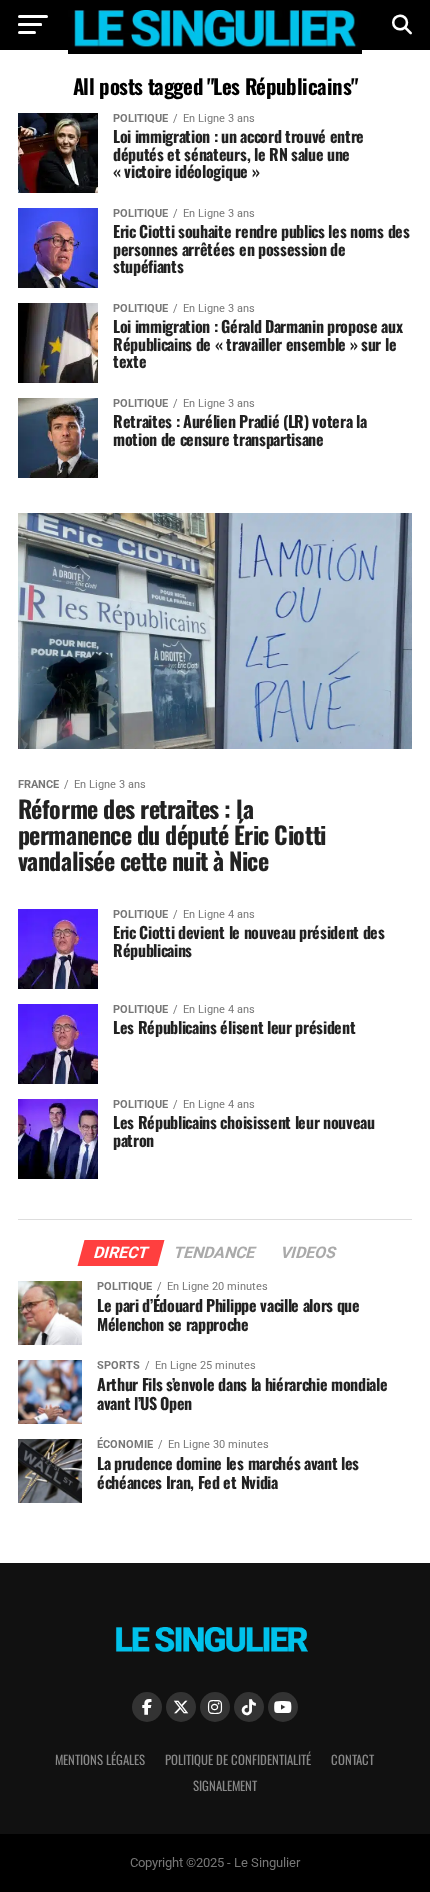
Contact (352, 1759)
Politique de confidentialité (238, 1759)
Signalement (225, 1785)
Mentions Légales (100, 1759)
